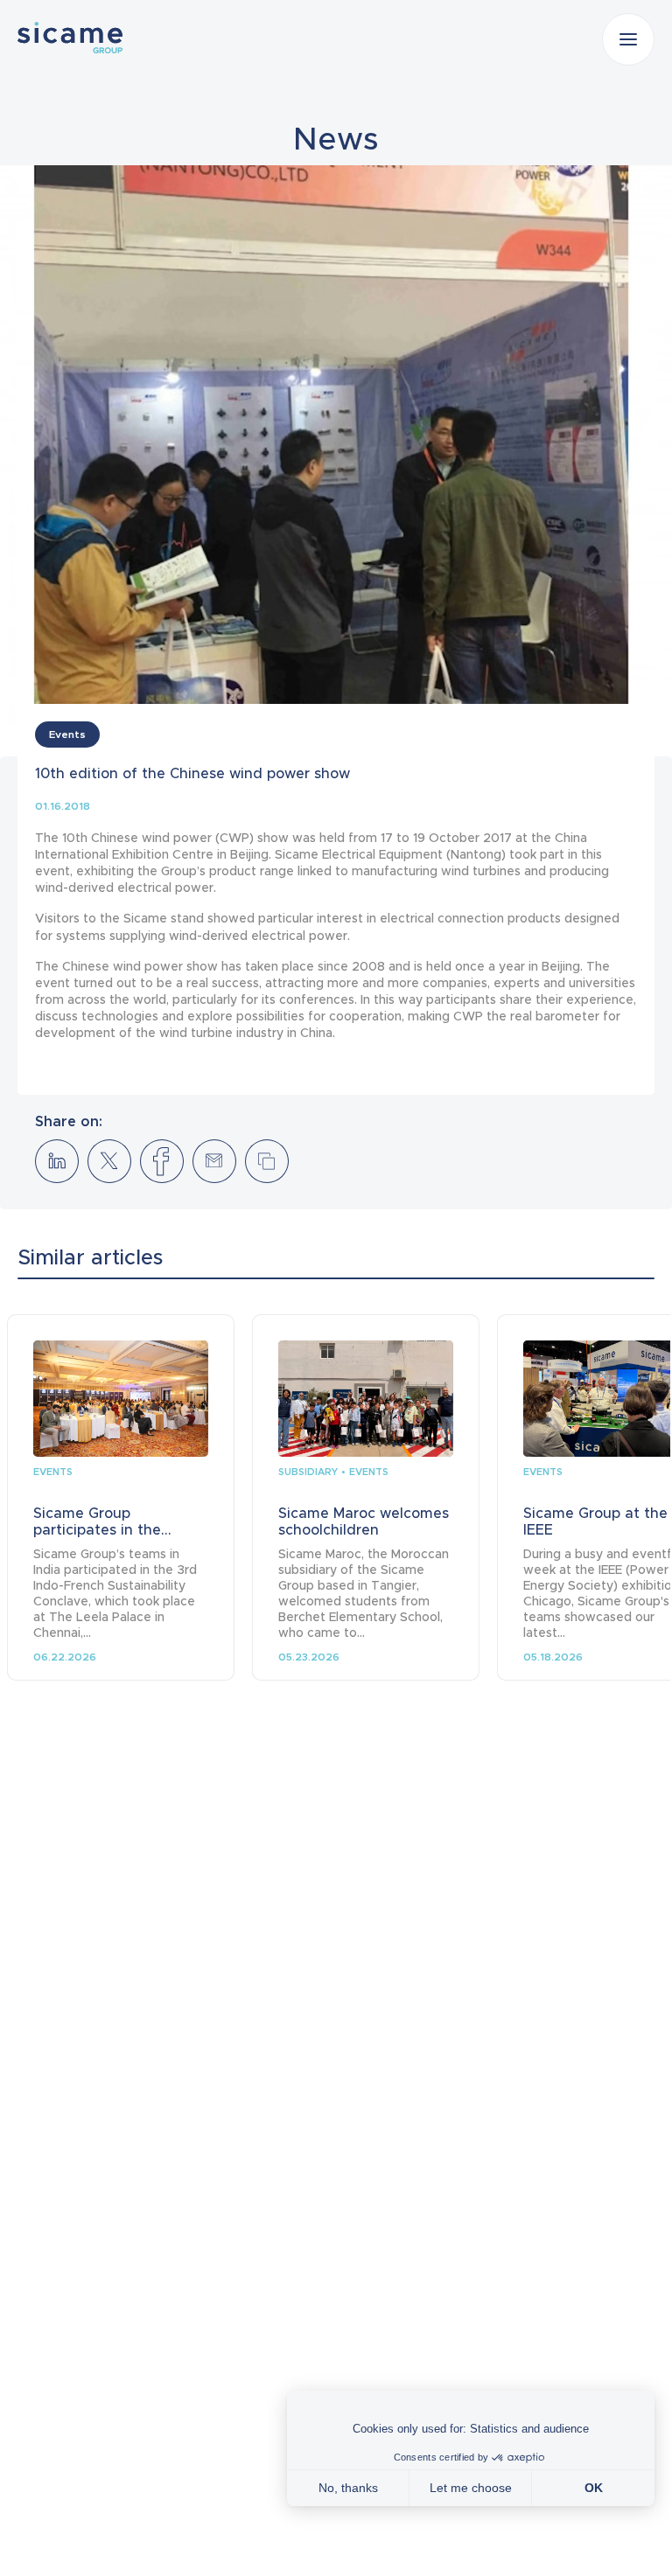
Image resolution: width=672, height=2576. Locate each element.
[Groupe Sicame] (70, 38)
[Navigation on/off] (628, 39)
